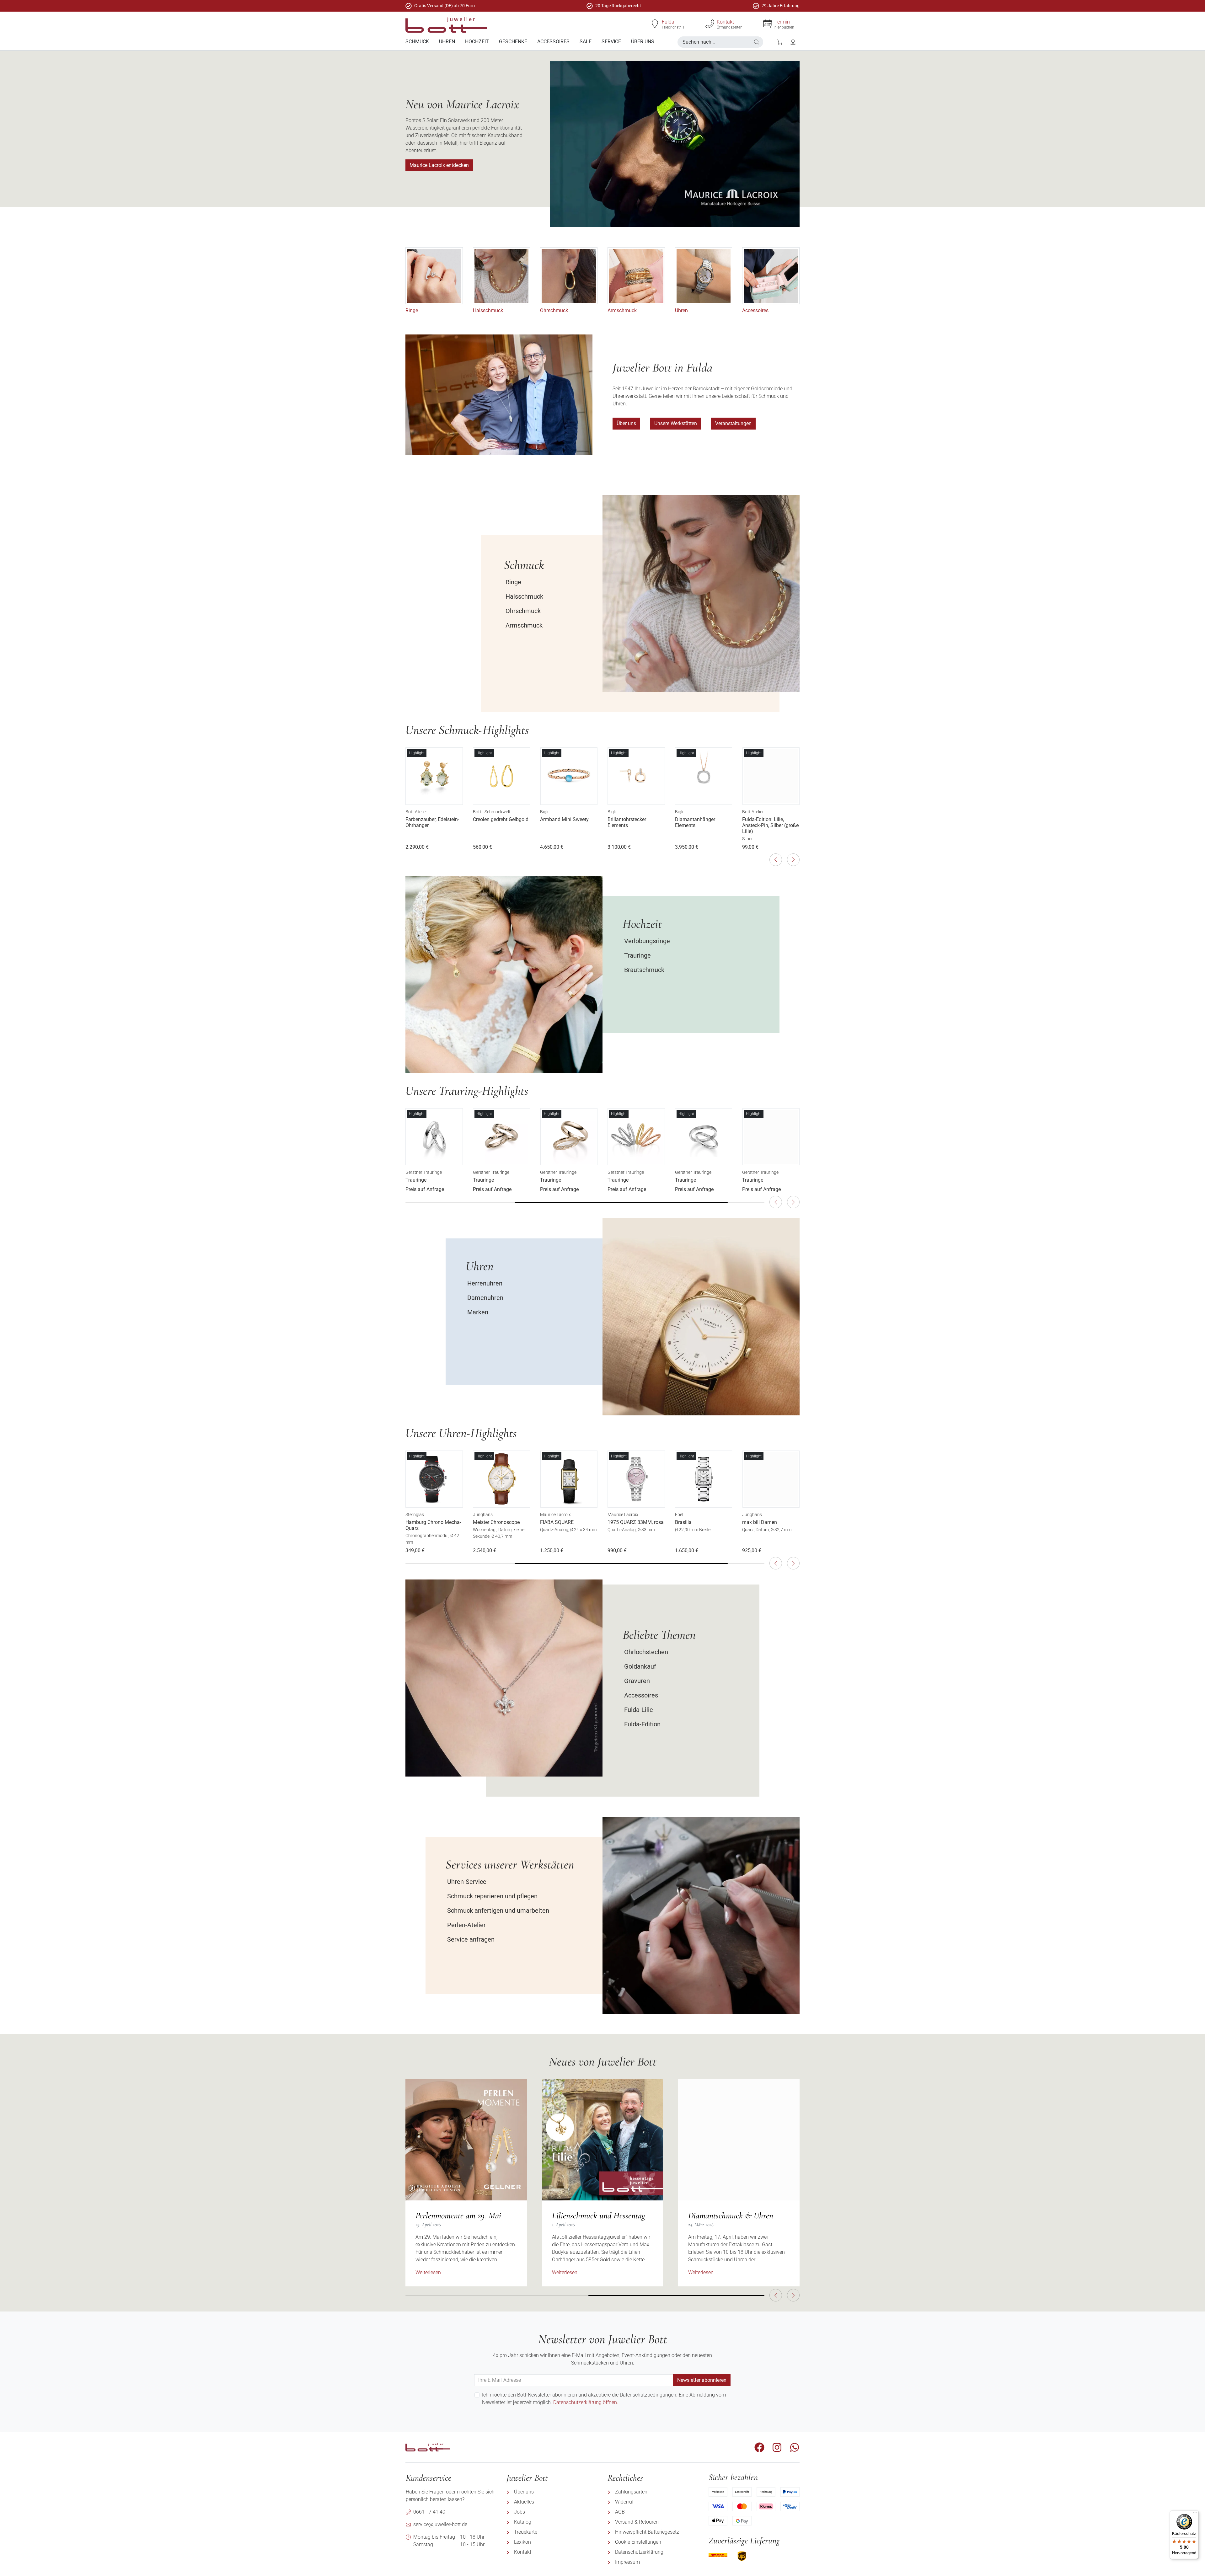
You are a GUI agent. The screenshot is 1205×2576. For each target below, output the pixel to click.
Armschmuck (622, 310)
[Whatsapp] (795, 2447)
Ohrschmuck (554, 310)
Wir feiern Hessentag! (586, 2215)
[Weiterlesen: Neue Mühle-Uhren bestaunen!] (739, 2140)
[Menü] (1195, 2514)
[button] (757, 42)
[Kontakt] (710, 24)
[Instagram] (777, 2447)
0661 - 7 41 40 (429, 2512)
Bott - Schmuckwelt (424, 812)
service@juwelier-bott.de (440, 2524)
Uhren (681, 310)
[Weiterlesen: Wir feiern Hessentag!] (603, 2140)
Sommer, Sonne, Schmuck (456, 2215)
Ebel (612, 1515)
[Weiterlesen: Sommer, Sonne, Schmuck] (466, 2140)
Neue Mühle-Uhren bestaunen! (736, 2215)
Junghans (415, 1515)
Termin (782, 22)
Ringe (412, 310)
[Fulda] (655, 24)
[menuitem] (417, 42)
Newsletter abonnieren (702, 2380)
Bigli (477, 812)
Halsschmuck (488, 310)
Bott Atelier (686, 812)
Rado (747, 1515)
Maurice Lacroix (488, 1515)
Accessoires (755, 310)
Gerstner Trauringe (424, 1172)
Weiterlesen (428, 2272)
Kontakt (725, 22)
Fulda (668, 22)
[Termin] (768, 24)
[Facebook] (759, 2447)
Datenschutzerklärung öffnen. (586, 2402)
